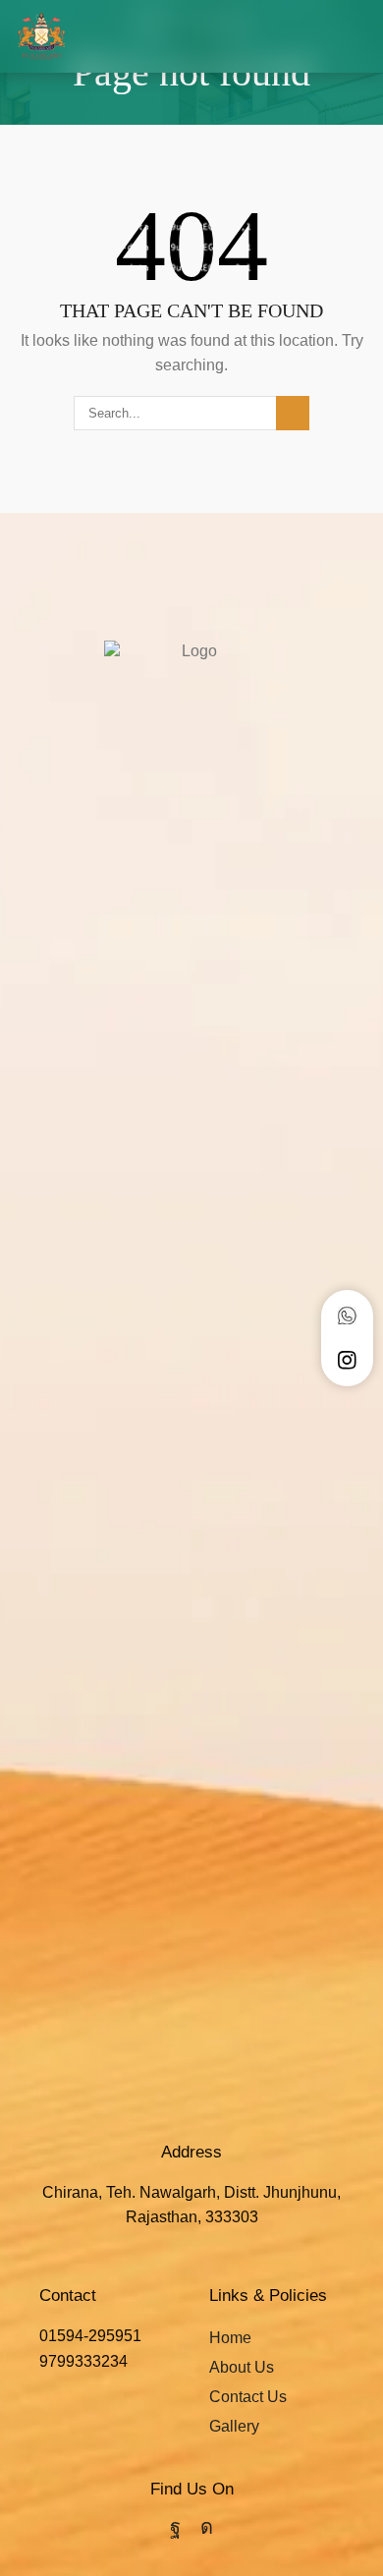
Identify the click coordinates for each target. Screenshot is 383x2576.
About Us (242, 2367)
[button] (360, 37)
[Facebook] (175, 2527)
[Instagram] (207, 2527)
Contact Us (248, 2397)
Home (230, 2338)
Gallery (234, 2426)
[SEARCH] (293, 413)
